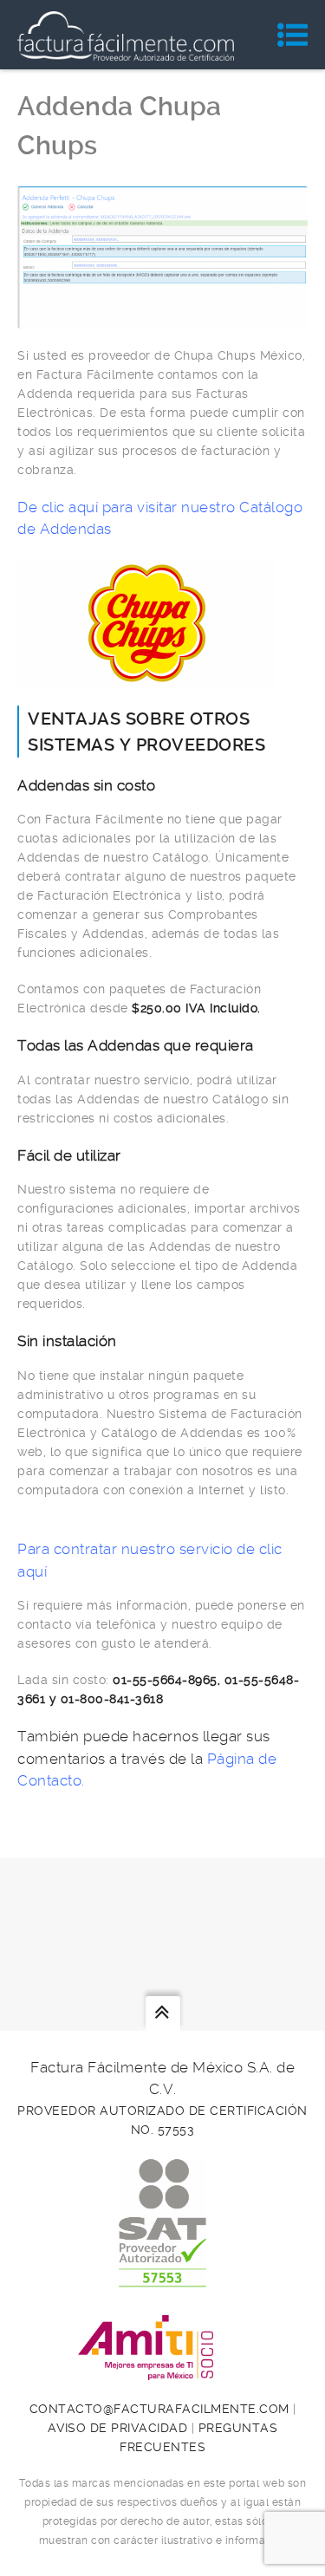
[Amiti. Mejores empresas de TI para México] (163, 2371)
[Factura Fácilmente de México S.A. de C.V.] (126, 35)
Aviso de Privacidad (118, 2428)
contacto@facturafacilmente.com (159, 2409)
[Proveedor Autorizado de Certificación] (162, 2278)
